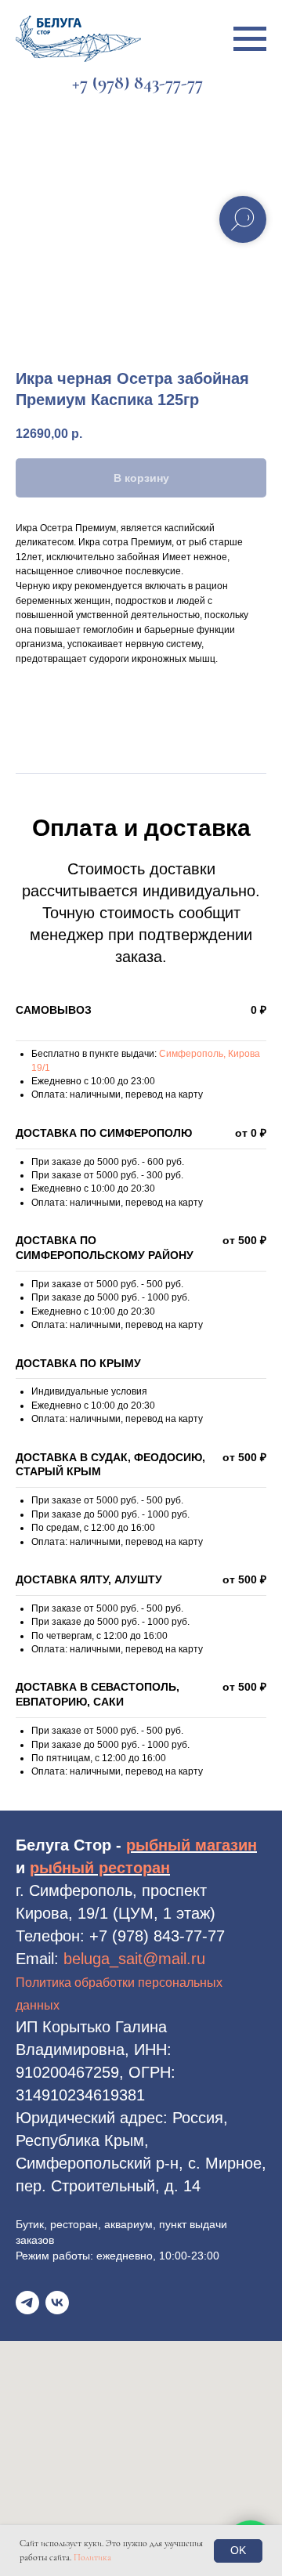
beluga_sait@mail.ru (134, 1959)
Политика (92, 2557)
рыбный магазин (192, 1845)
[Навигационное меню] (250, 39)
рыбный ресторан (100, 1868)
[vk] (57, 2303)
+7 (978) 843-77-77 (157, 1936)
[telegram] (27, 2303)
